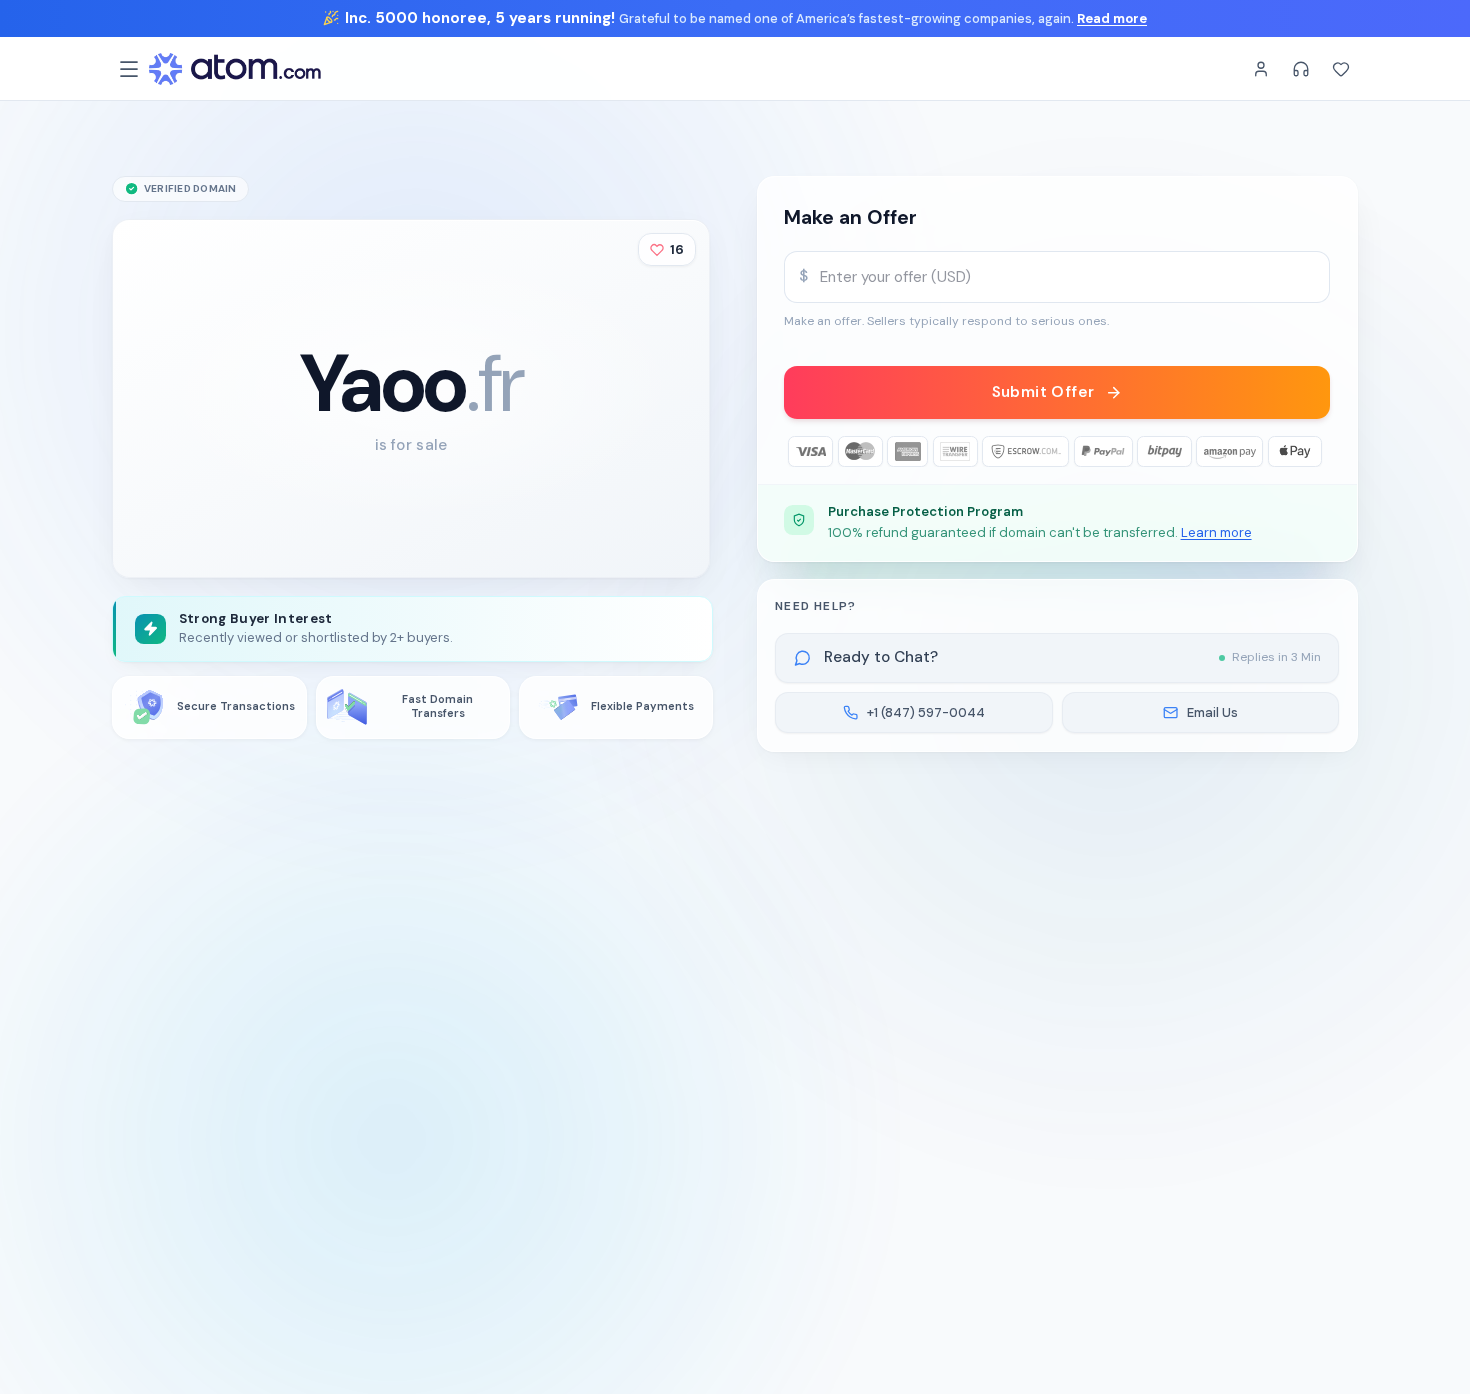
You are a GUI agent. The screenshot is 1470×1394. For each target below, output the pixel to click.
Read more (1112, 18)
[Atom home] (235, 69)
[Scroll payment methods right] (1315, 451)
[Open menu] (129, 69)
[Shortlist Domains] (1341, 69)
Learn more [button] (1216, 532)
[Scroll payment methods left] (799, 451)
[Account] (1261, 69)
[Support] (1301, 69)
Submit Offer (1043, 392)
